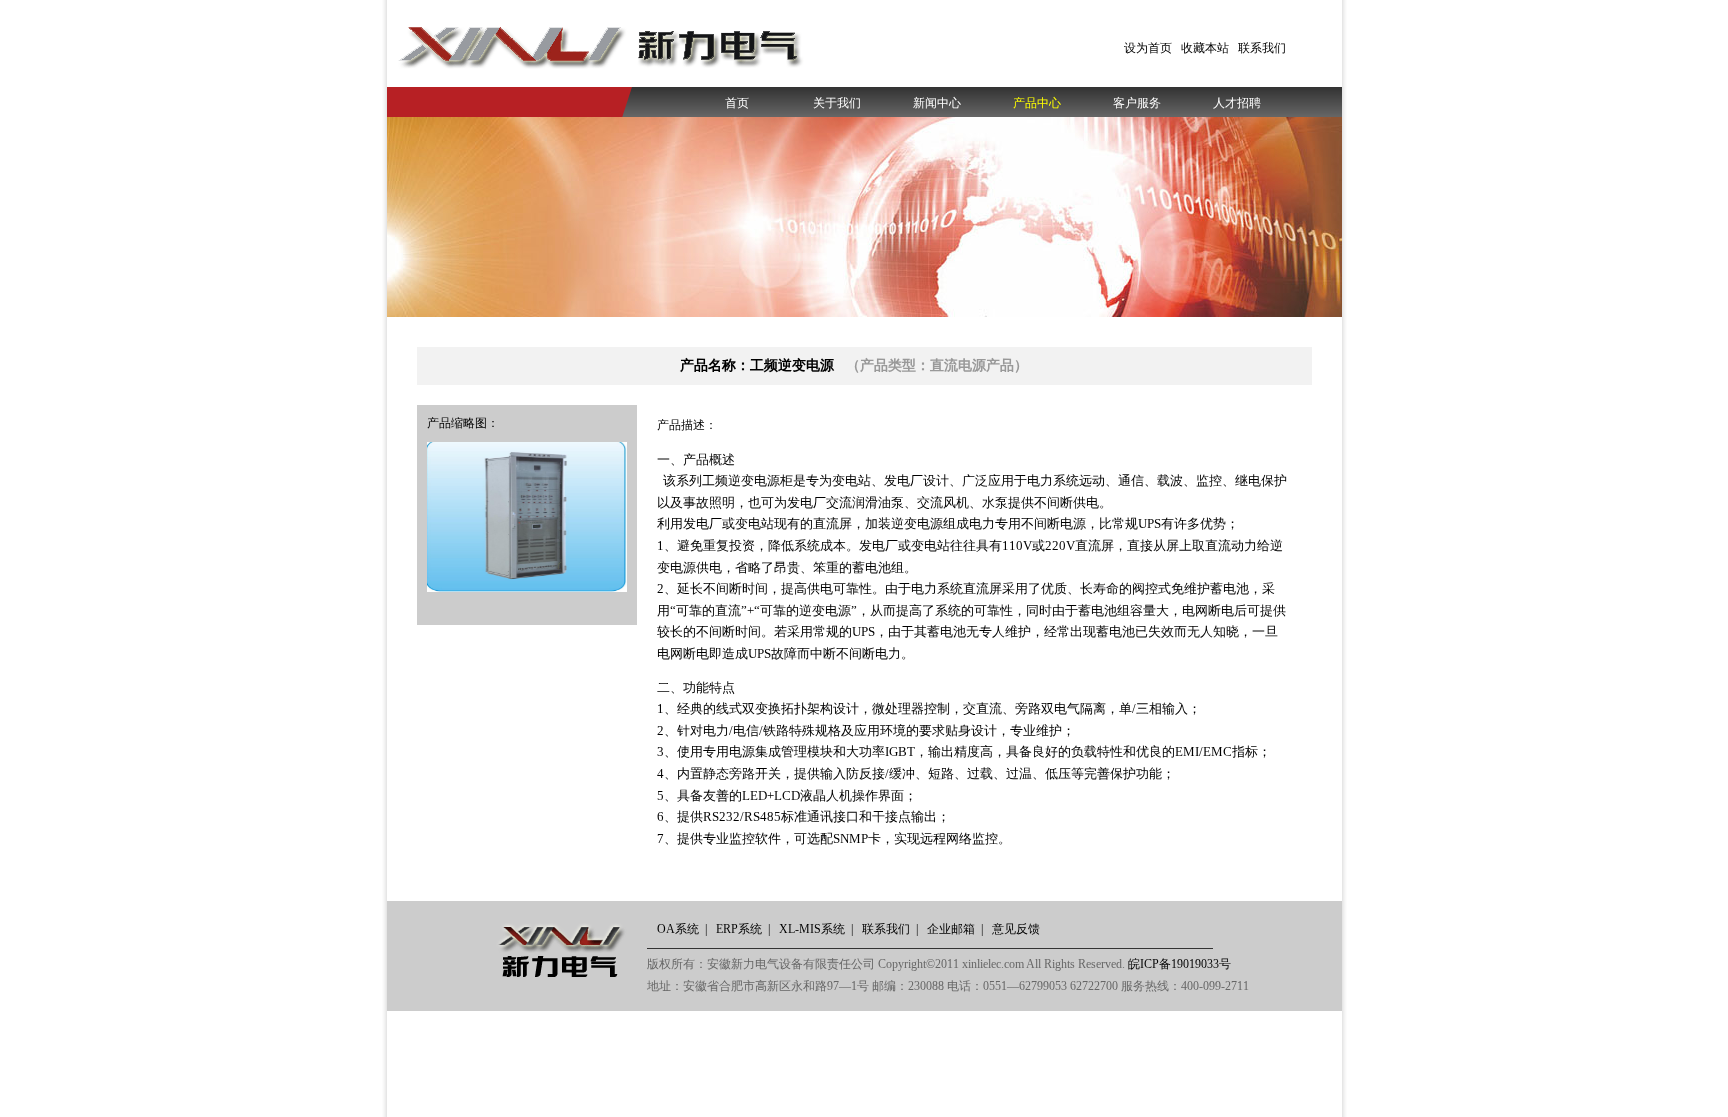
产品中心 (1037, 103)
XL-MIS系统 (812, 929)
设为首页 (1148, 48)
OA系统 (678, 929)
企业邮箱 (951, 929)
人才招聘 (1237, 103)
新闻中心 (937, 103)
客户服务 (1137, 103)
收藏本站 (1205, 48)
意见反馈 (1016, 929)
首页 (737, 103)
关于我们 (837, 103)
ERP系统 (739, 929)
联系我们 (1262, 48)
